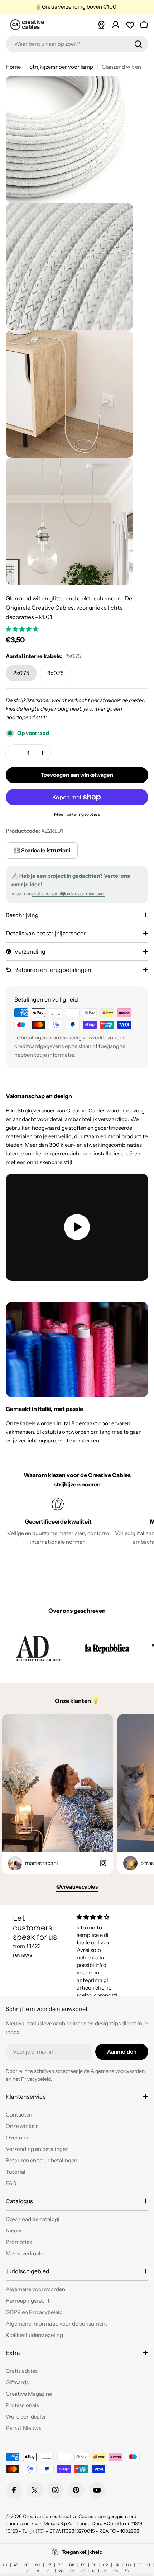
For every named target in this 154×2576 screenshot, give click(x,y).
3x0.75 (56, 673)
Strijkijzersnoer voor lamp (61, 67)
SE (83, 2571)
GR (105, 2565)
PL (50, 2571)
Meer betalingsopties (77, 814)
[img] (100, 1917)
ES (83, 2565)
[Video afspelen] (77, 1227)
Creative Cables (40, 2516)
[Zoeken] (138, 44)
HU (129, 2565)
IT (149, 2565)
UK (104, 2571)
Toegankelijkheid (82, 2552)
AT (16, 2565)
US (115, 2571)
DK (72, 2565)
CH (38, 2565)
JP (28, 2571)
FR (94, 2565)
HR (117, 2565)
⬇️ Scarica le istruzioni (42, 850)
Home (13, 67)
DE (60, 2565)
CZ (49, 2565)
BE (27, 2565)
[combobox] (77, 44)
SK (73, 2571)
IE (139, 2565)
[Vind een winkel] (101, 25)
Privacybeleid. (37, 2079)
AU (5, 2565)
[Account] (116, 25)
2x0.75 (21, 673)
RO (61, 2571)
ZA (127, 2571)
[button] (23, 629)
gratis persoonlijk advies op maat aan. (68, 894)
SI (94, 2571)
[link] (38, 1648)
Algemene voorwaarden (118, 2071)
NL (38, 2571)
